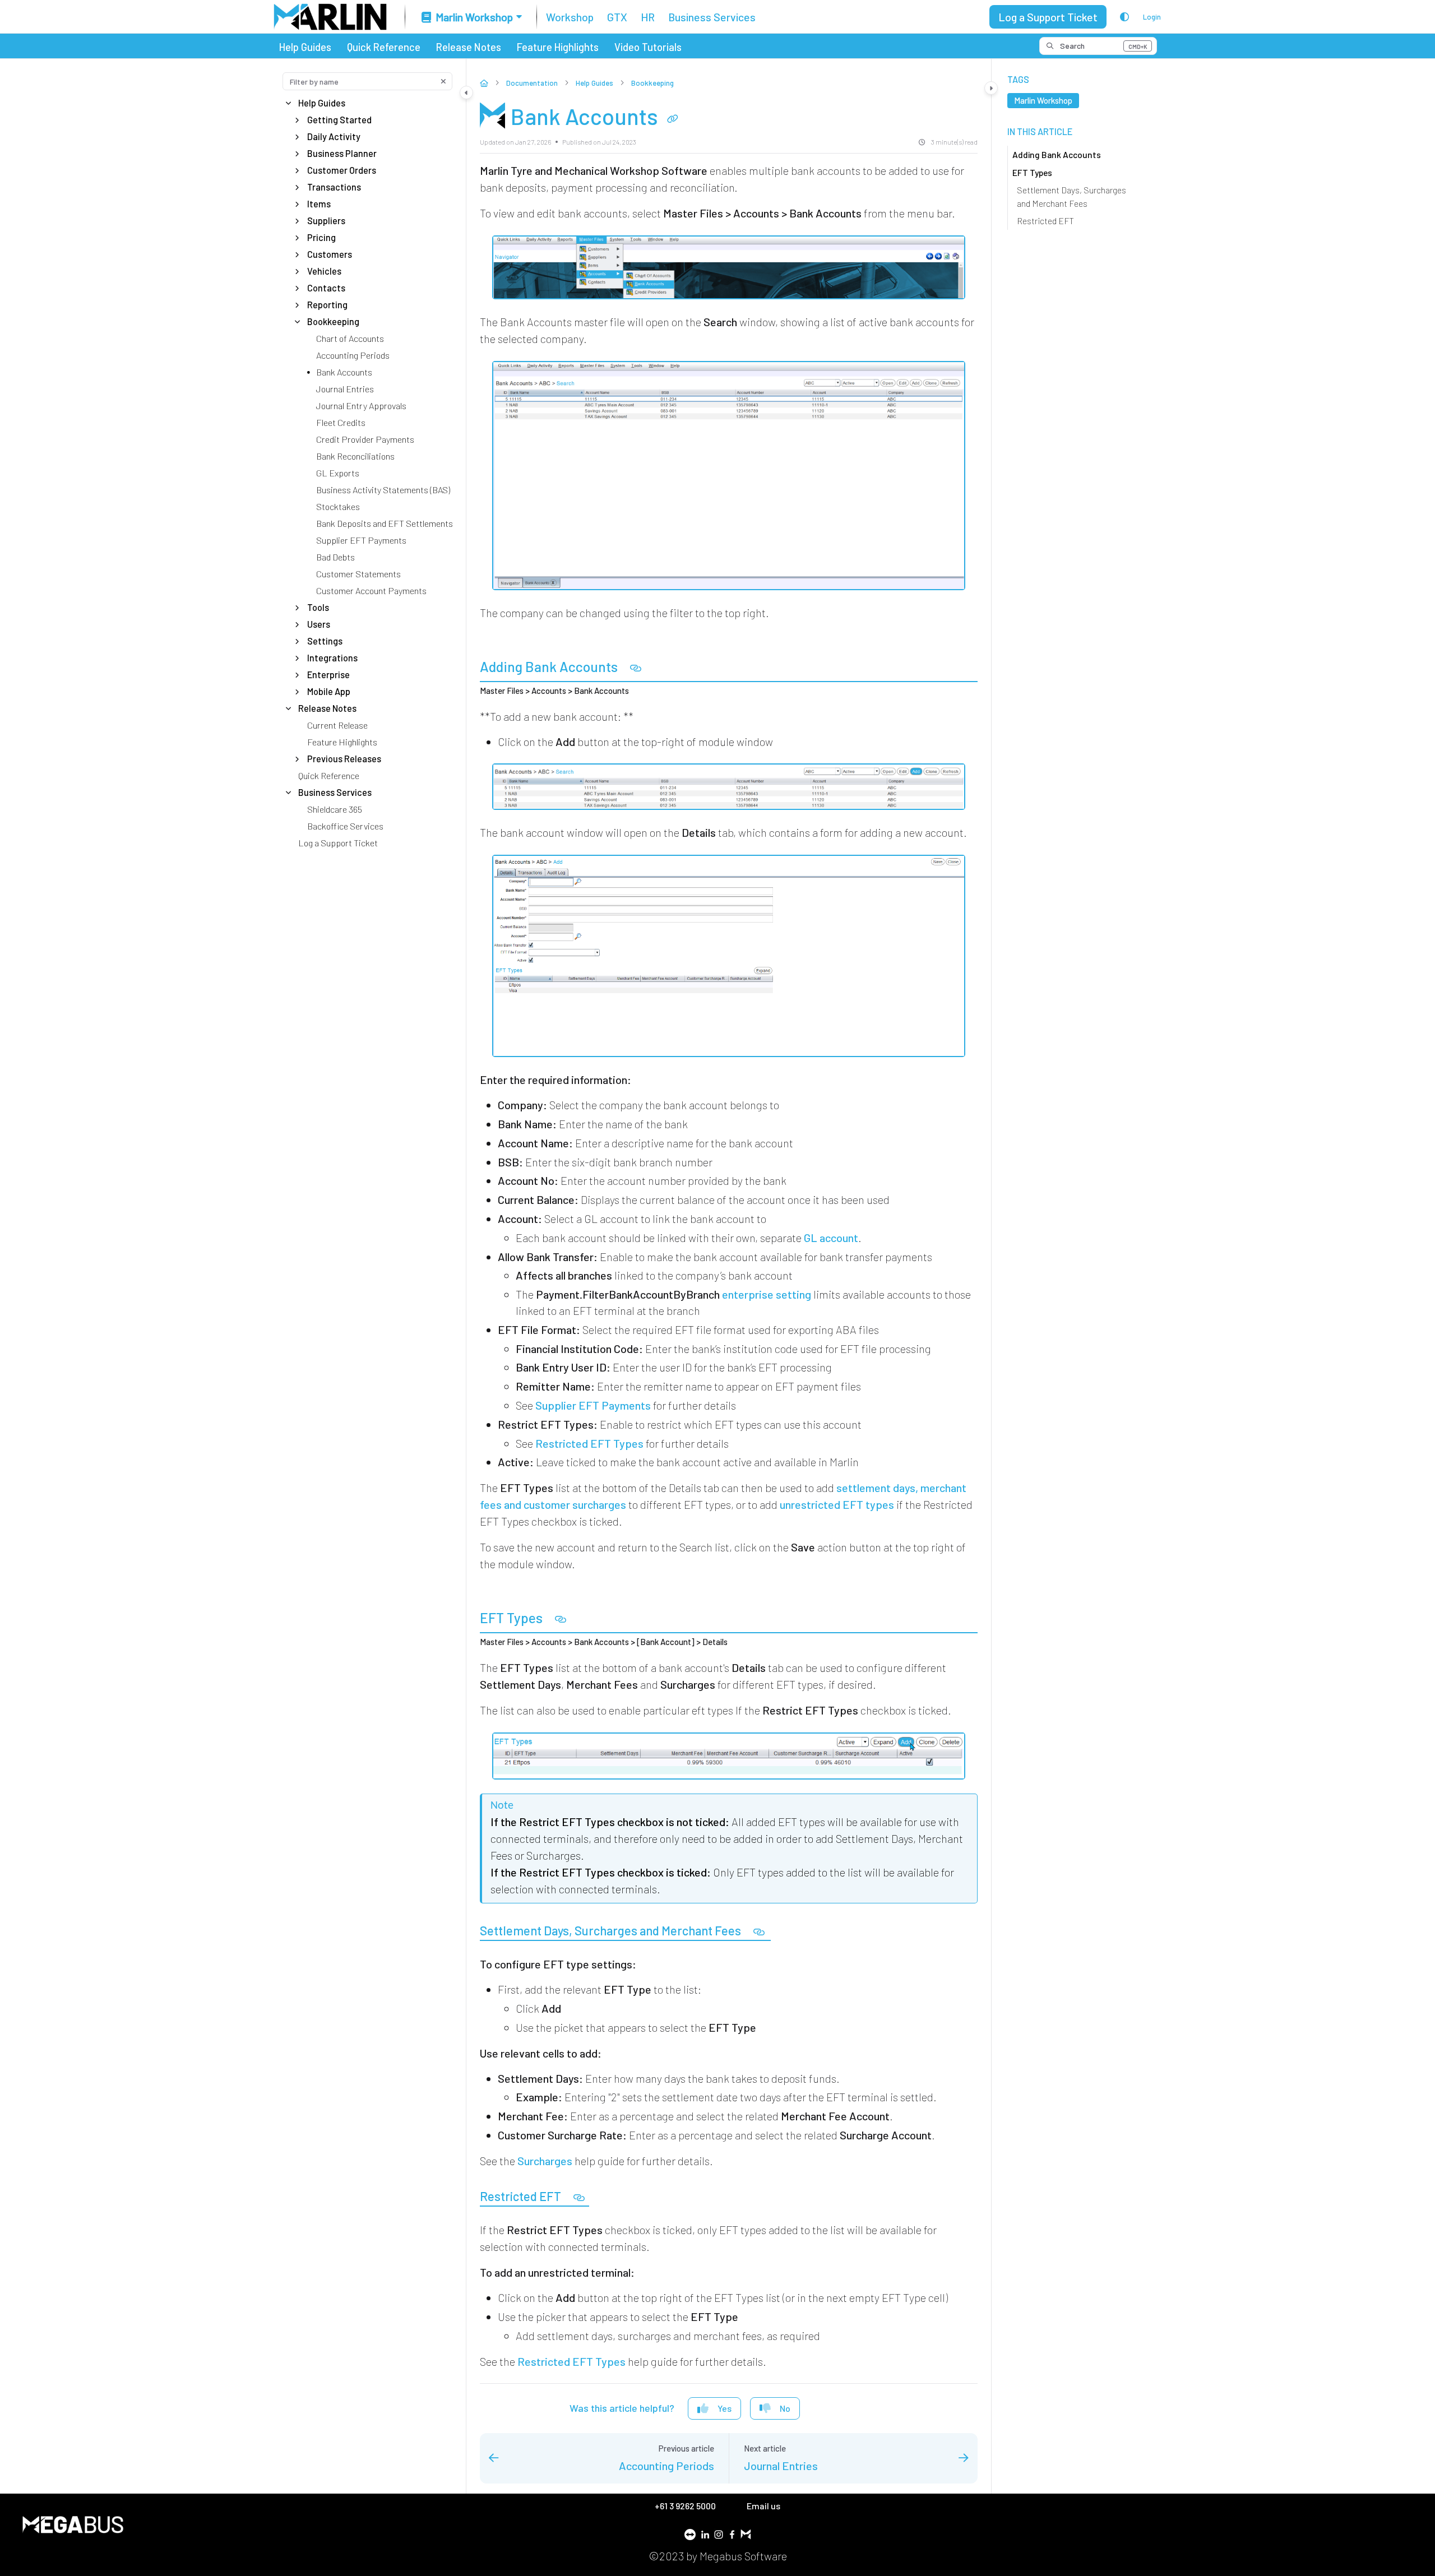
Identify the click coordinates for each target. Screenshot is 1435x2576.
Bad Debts (335, 557)
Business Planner (342, 153)
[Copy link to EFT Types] (561, 1620)
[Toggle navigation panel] (466, 92)
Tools (318, 607)
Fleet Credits (341, 422)
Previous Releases (344, 759)
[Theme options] (1124, 17)
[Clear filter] (443, 81)
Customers (330, 254)
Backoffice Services (345, 826)
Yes (725, 2408)
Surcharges (545, 2161)
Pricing (321, 237)
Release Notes (469, 47)
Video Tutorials (648, 47)
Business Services (335, 792)
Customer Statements (358, 574)
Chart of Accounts (350, 338)
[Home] (330, 17)
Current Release (337, 725)
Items (319, 204)
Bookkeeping (333, 321)
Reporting (327, 305)
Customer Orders (342, 170)
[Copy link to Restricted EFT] (579, 2198)
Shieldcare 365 (335, 809)
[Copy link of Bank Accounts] (673, 119)
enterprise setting (767, 1294)
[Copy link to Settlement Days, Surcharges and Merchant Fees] (759, 1932)
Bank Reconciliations (355, 456)
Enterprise (328, 675)
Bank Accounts (344, 372)
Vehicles (324, 271)
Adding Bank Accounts (1057, 154)
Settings (325, 641)
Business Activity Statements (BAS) (383, 490)
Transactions (334, 187)
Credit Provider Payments (365, 439)
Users (319, 624)
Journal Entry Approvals (361, 406)
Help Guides (305, 47)
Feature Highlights (558, 47)
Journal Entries (345, 389)
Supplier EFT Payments (361, 540)
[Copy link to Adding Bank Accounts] (636, 668)
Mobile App (329, 691)
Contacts (326, 288)
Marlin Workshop (1043, 100)
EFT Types (1032, 172)
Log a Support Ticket (1048, 17)
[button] (1098, 46)
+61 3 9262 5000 (686, 2506)
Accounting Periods (353, 355)
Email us (763, 2506)
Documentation (532, 83)
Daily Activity (334, 136)
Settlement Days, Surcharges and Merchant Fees (1071, 196)
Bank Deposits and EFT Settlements (385, 523)
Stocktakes (338, 506)
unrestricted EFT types (837, 1504)
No (785, 2408)
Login (1152, 17)
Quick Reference (384, 47)
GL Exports (338, 473)
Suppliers (326, 221)
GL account (831, 1238)
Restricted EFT (1045, 221)
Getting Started (339, 120)
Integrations (332, 658)
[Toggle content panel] (991, 88)
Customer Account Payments (371, 590)
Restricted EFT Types (589, 1443)
